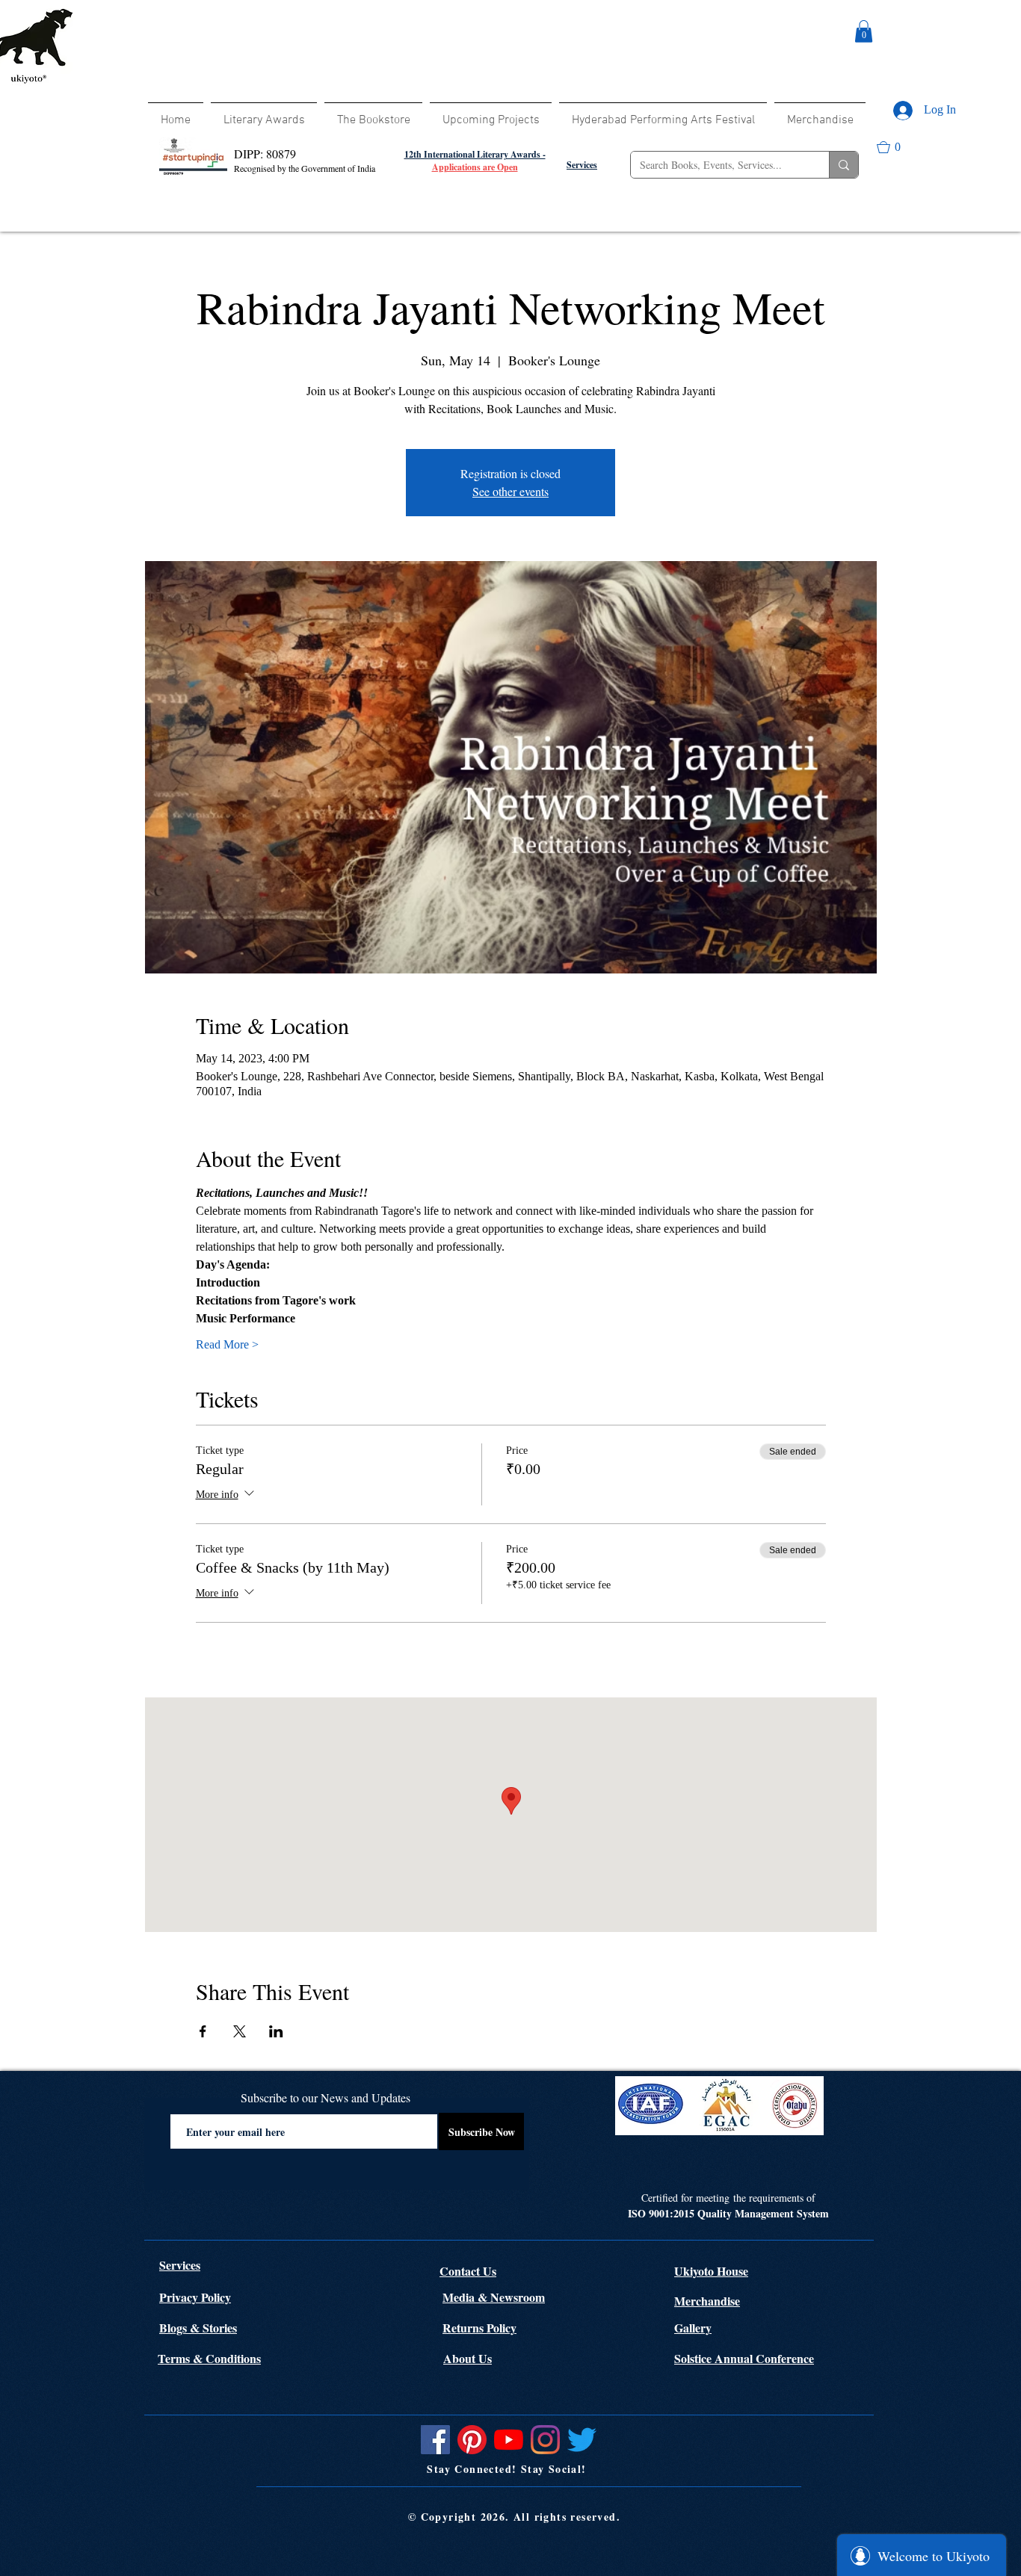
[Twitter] (582, 2440)
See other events (510, 491)
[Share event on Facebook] (203, 2031)
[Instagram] (545, 2440)
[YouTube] (509, 2440)
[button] (864, 31)
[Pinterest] (472, 2440)
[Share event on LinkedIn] (276, 2031)
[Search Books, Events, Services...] (843, 165)
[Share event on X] (240, 2031)
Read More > (227, 1344)
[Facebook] (435, 2440)
